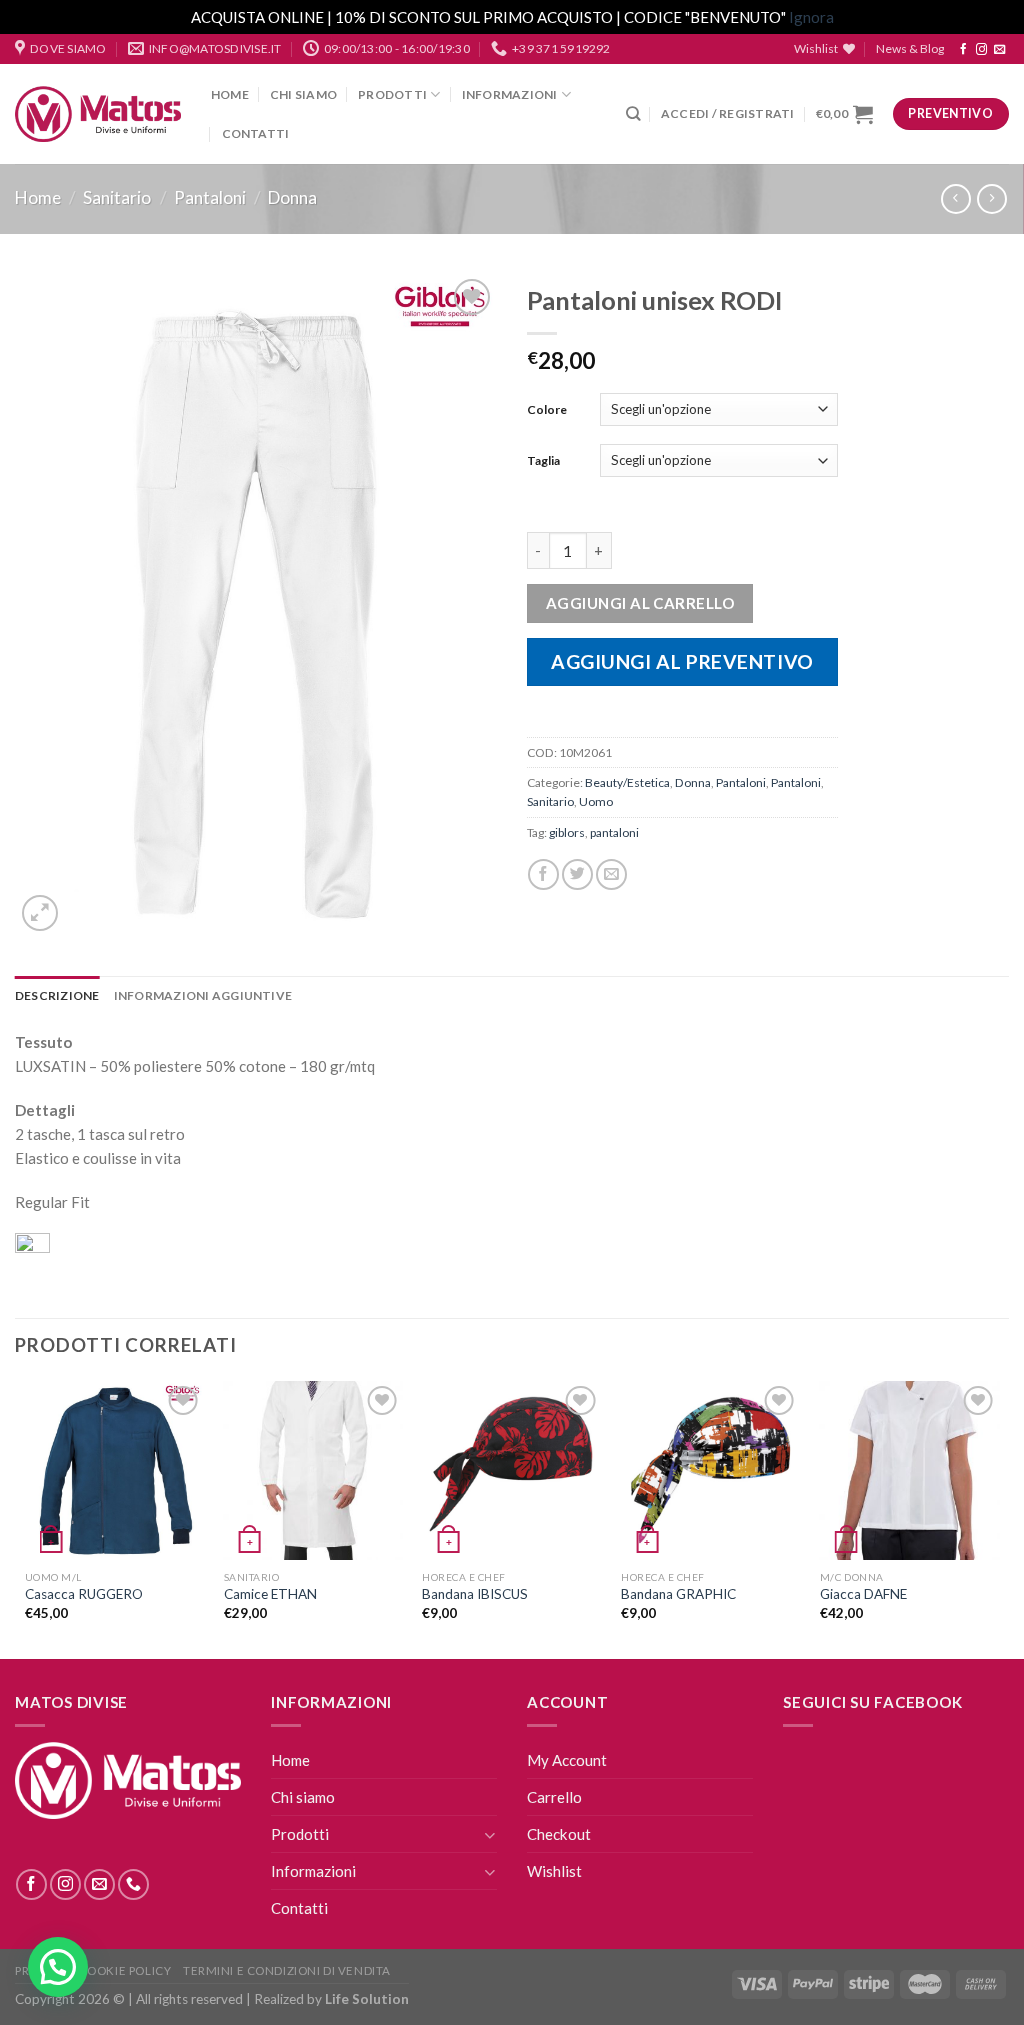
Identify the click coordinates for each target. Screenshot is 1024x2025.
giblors (567, 832)
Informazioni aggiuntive (203, 995)
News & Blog (910, 48)
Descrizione (57, 995)
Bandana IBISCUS (475, 1594)
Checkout (559, 1834)
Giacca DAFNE (863, 1594)
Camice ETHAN (270, 1594)
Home (230, 94)
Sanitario (117, 197)
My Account (567, 1760)
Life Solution (367, 1999)
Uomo (596, 801)
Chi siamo (303, 94)
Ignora (811, 17)
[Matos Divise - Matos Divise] (98, 114)
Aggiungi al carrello (640, 603)
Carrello (554, 1797)
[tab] (57, 995)
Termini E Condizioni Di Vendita (287, 1970)
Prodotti (392, 94)
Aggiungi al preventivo (682, 661)
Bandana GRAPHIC (678, 1594)
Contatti (256, 133)
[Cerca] (633, 113)
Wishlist (554, 1871)
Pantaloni (210, 197)
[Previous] (26, 1518)
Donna (292, 197)
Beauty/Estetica (627, 782)
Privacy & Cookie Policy (93, 1970)
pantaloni (614, 832)
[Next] (998, 1518)
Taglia (543, 460)
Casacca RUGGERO (84, 1594)
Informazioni (510, 94)
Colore (547, 409)
